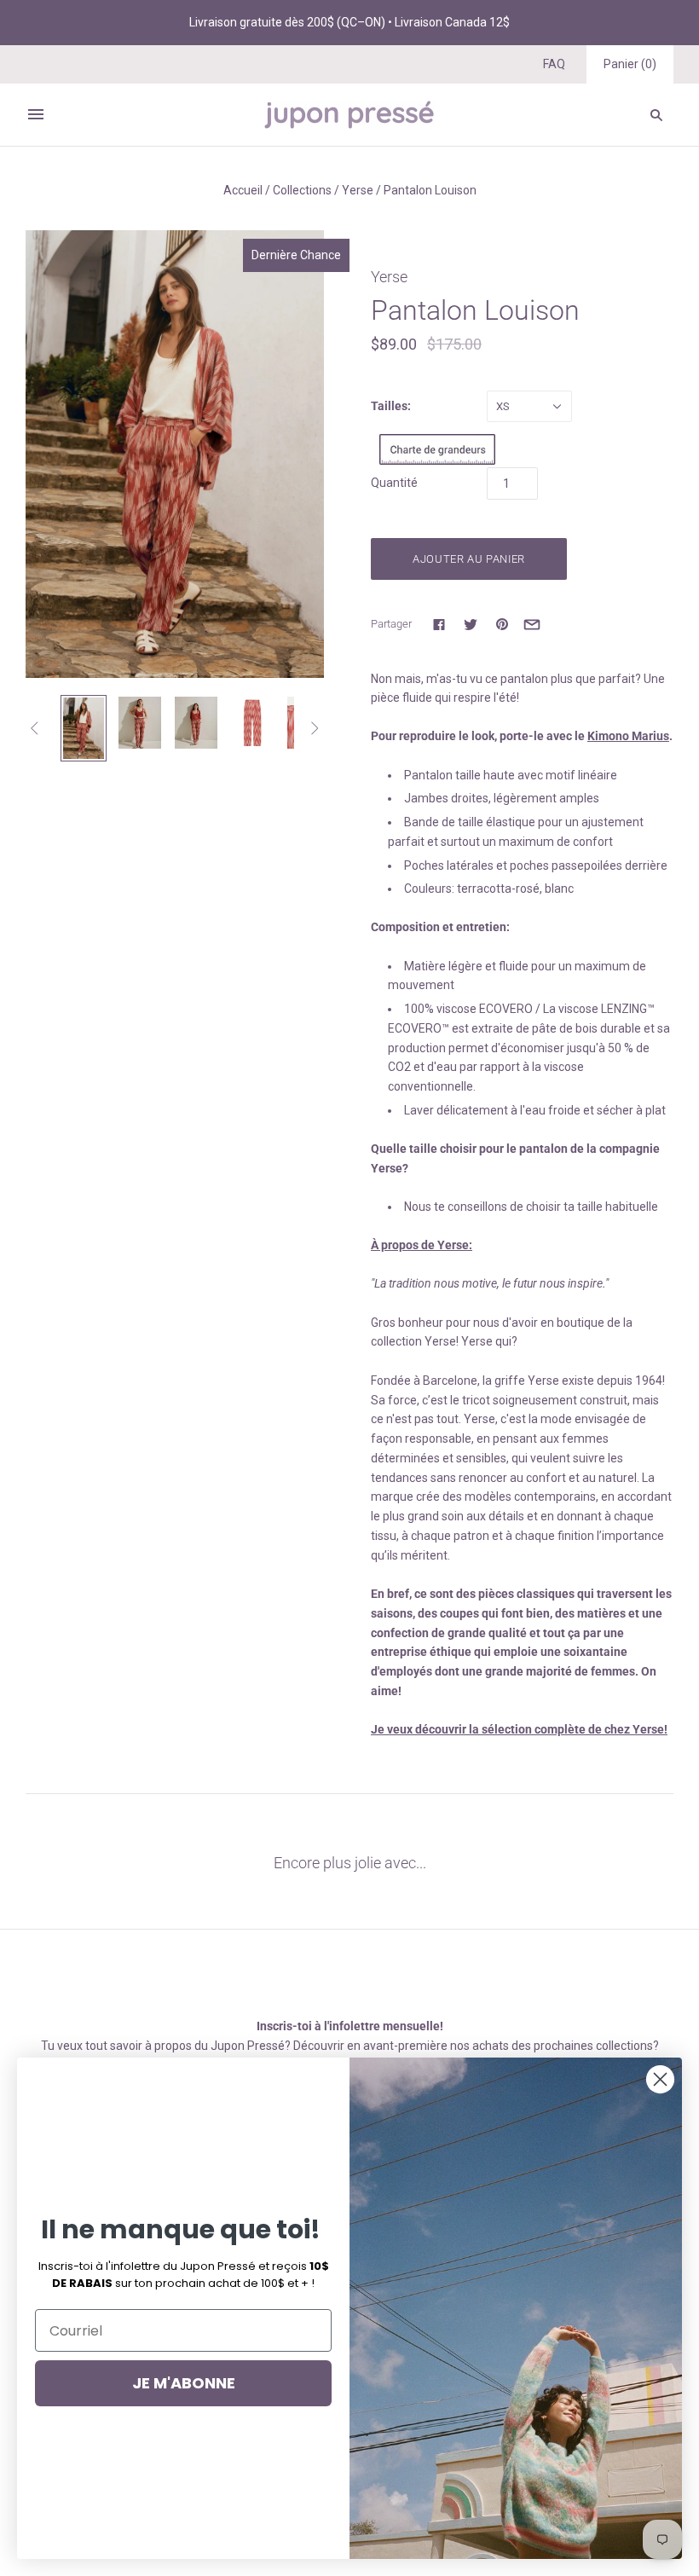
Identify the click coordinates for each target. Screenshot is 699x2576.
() (630, 64)
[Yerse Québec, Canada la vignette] (252, 723)
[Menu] (36, 114)
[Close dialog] (660, 2079)
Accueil (243, 190)
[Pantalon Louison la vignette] (140, 723)
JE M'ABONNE (184, 2383)
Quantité (394, 483)
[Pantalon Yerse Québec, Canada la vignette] (84, 728)
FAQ (554, 64)
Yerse (358, 190)
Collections (302, 190)
